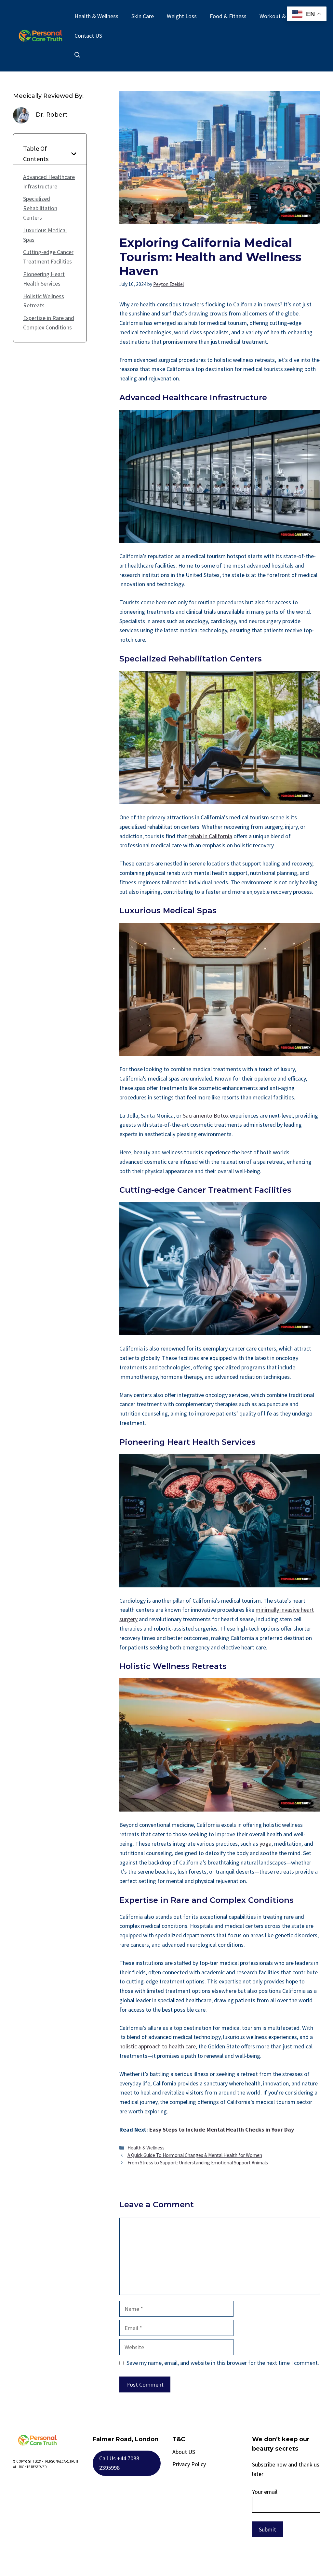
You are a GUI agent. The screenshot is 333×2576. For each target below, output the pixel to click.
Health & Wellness (96, 16)
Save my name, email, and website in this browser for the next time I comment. (223, 2363)
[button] (77, 55)
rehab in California (210, 836)
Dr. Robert (52, 115)
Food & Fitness (228, 16)
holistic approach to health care (158, 2046)
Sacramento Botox (206, 1115)
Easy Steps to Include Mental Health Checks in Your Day (222, 2129)
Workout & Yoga (279, 16)
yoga (266, 1844)
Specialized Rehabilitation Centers (40, 208)
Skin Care (143, 16)
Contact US (88, 36)
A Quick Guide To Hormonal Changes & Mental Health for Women (195, 2155)
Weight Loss (182, 16)
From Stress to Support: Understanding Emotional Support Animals (198, 2163)
